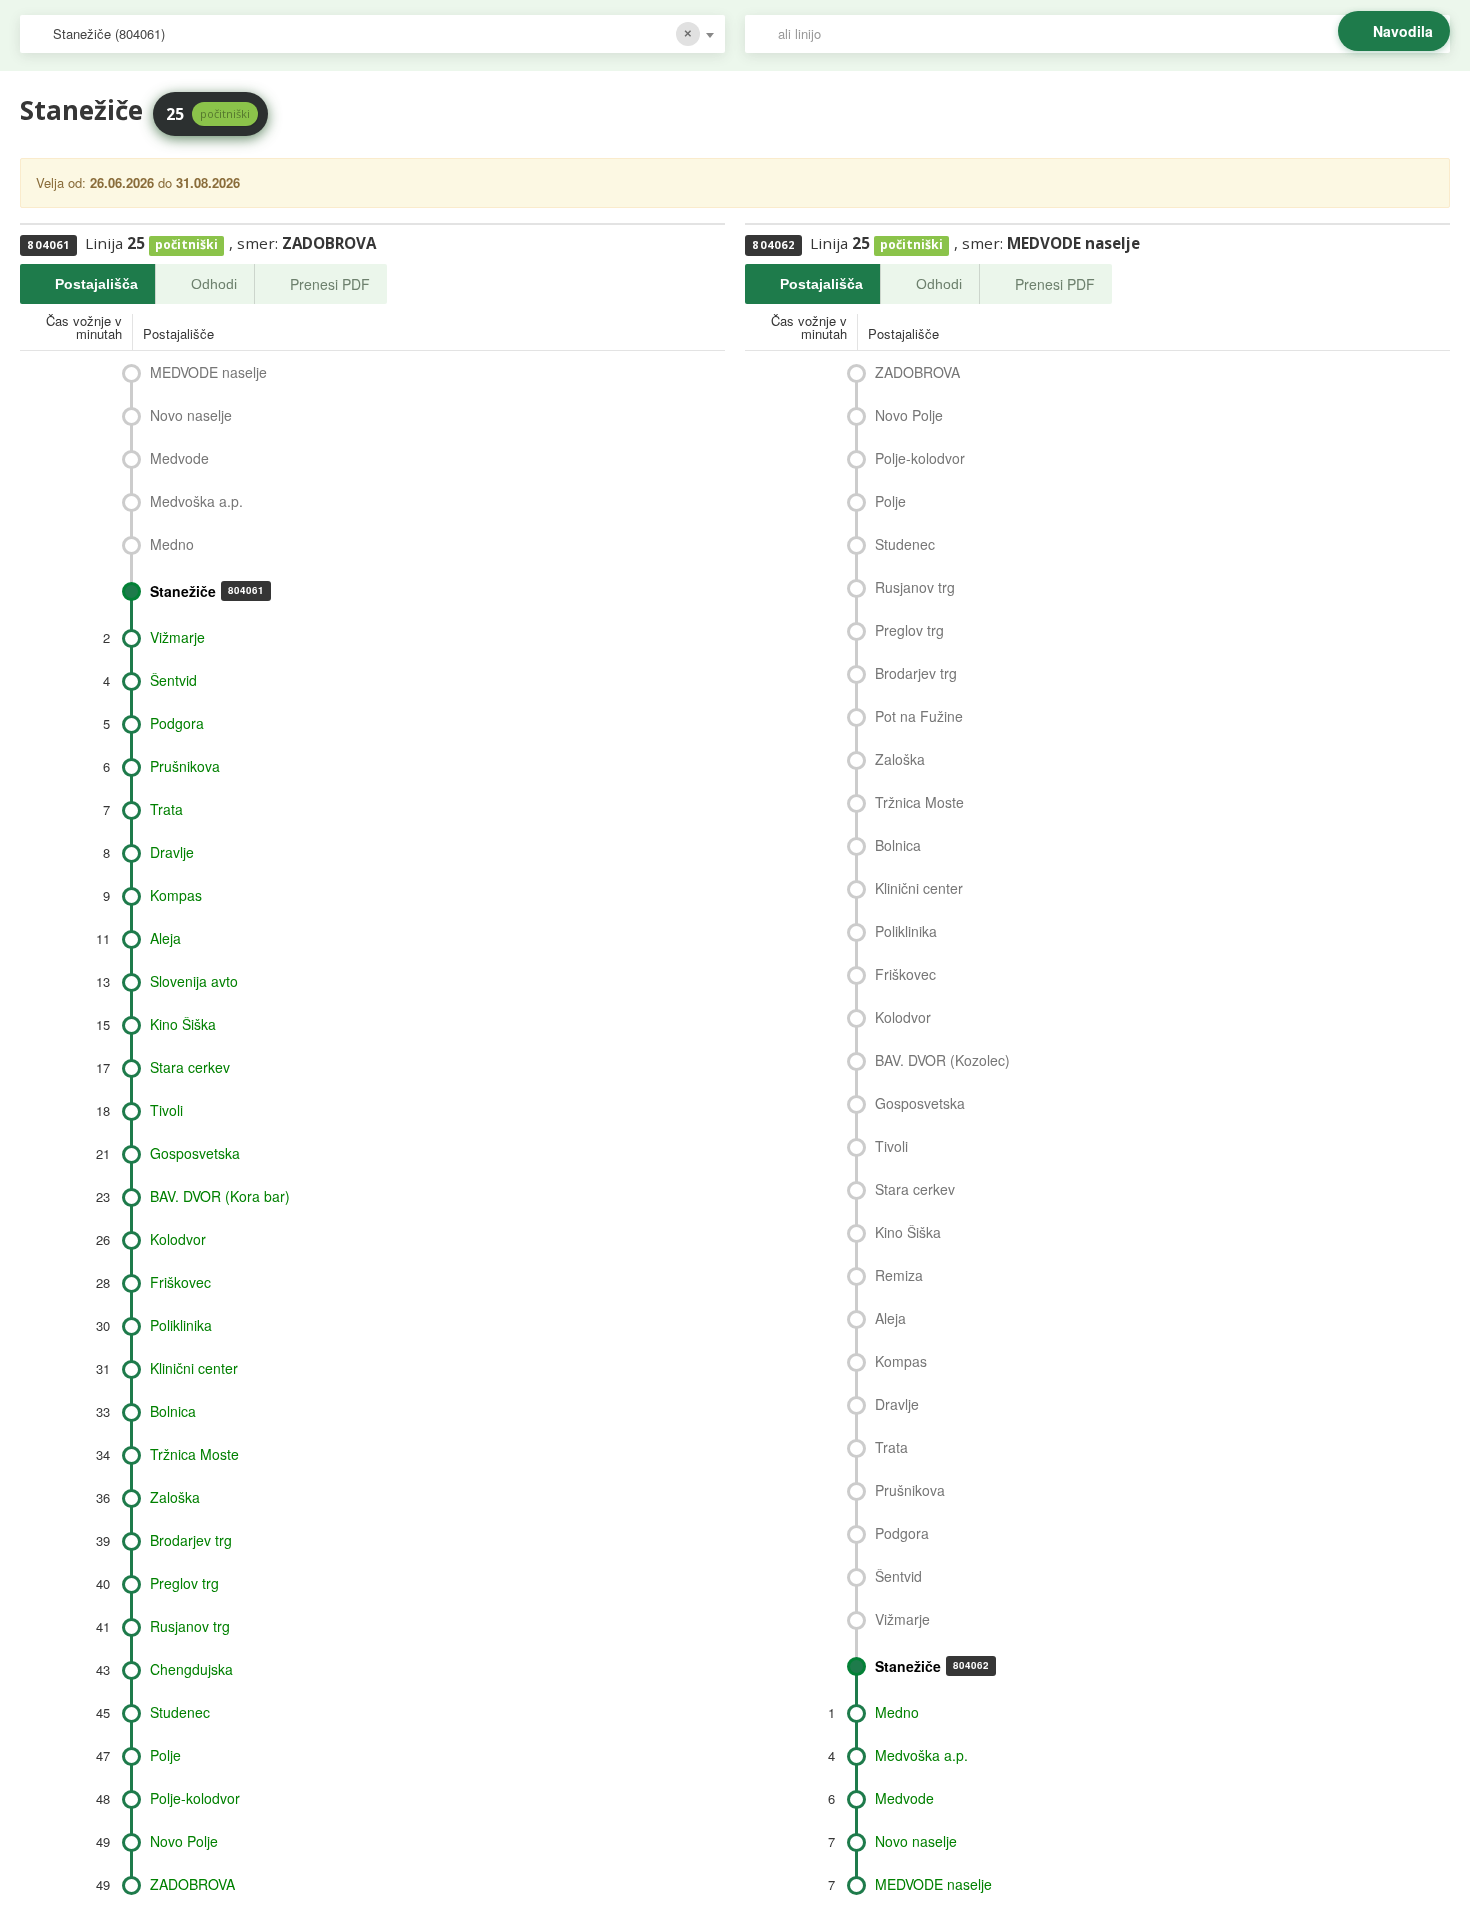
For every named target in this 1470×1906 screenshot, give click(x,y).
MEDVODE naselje (208, 372)
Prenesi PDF (330, 284)
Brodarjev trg (191, 1540)
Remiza (899, 1275)
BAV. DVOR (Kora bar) (220, 1196)
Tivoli (166, 1110)
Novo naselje (191, 415)
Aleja (165, 938)
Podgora (177, 723)
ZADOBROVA (192, 1884)
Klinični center (194, 1368)
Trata (166, 809)
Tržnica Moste (194, 1454)
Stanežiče (207, 591)
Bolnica (173, 1411)
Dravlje (172, 852)
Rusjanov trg (190, 1626)
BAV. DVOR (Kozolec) (942, 1060)
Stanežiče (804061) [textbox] (109, 33)
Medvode (179, 458)
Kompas (176, 895)
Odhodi (214, 284)
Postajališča (96, 284)
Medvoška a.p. (196, 501)
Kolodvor (178, 1239)
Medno (172, 544)
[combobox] (372, 34)
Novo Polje (184, 1841)
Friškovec (180, 1282)
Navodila (1403, 31)
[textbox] (1107, 34)
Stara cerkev (190, 1067)
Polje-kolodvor (195, 1798)
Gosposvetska (195, 1153)
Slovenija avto (194, 981)
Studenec (180, 1712)
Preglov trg (184, 1583)
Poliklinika (181, 1325)
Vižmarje (177, 637)
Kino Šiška (183, 1024)
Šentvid (173, 680)
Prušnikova (185, 766)
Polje (165, 1755)
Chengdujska (191, 1669)
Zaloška (175, 1497)
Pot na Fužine (919, 716)
